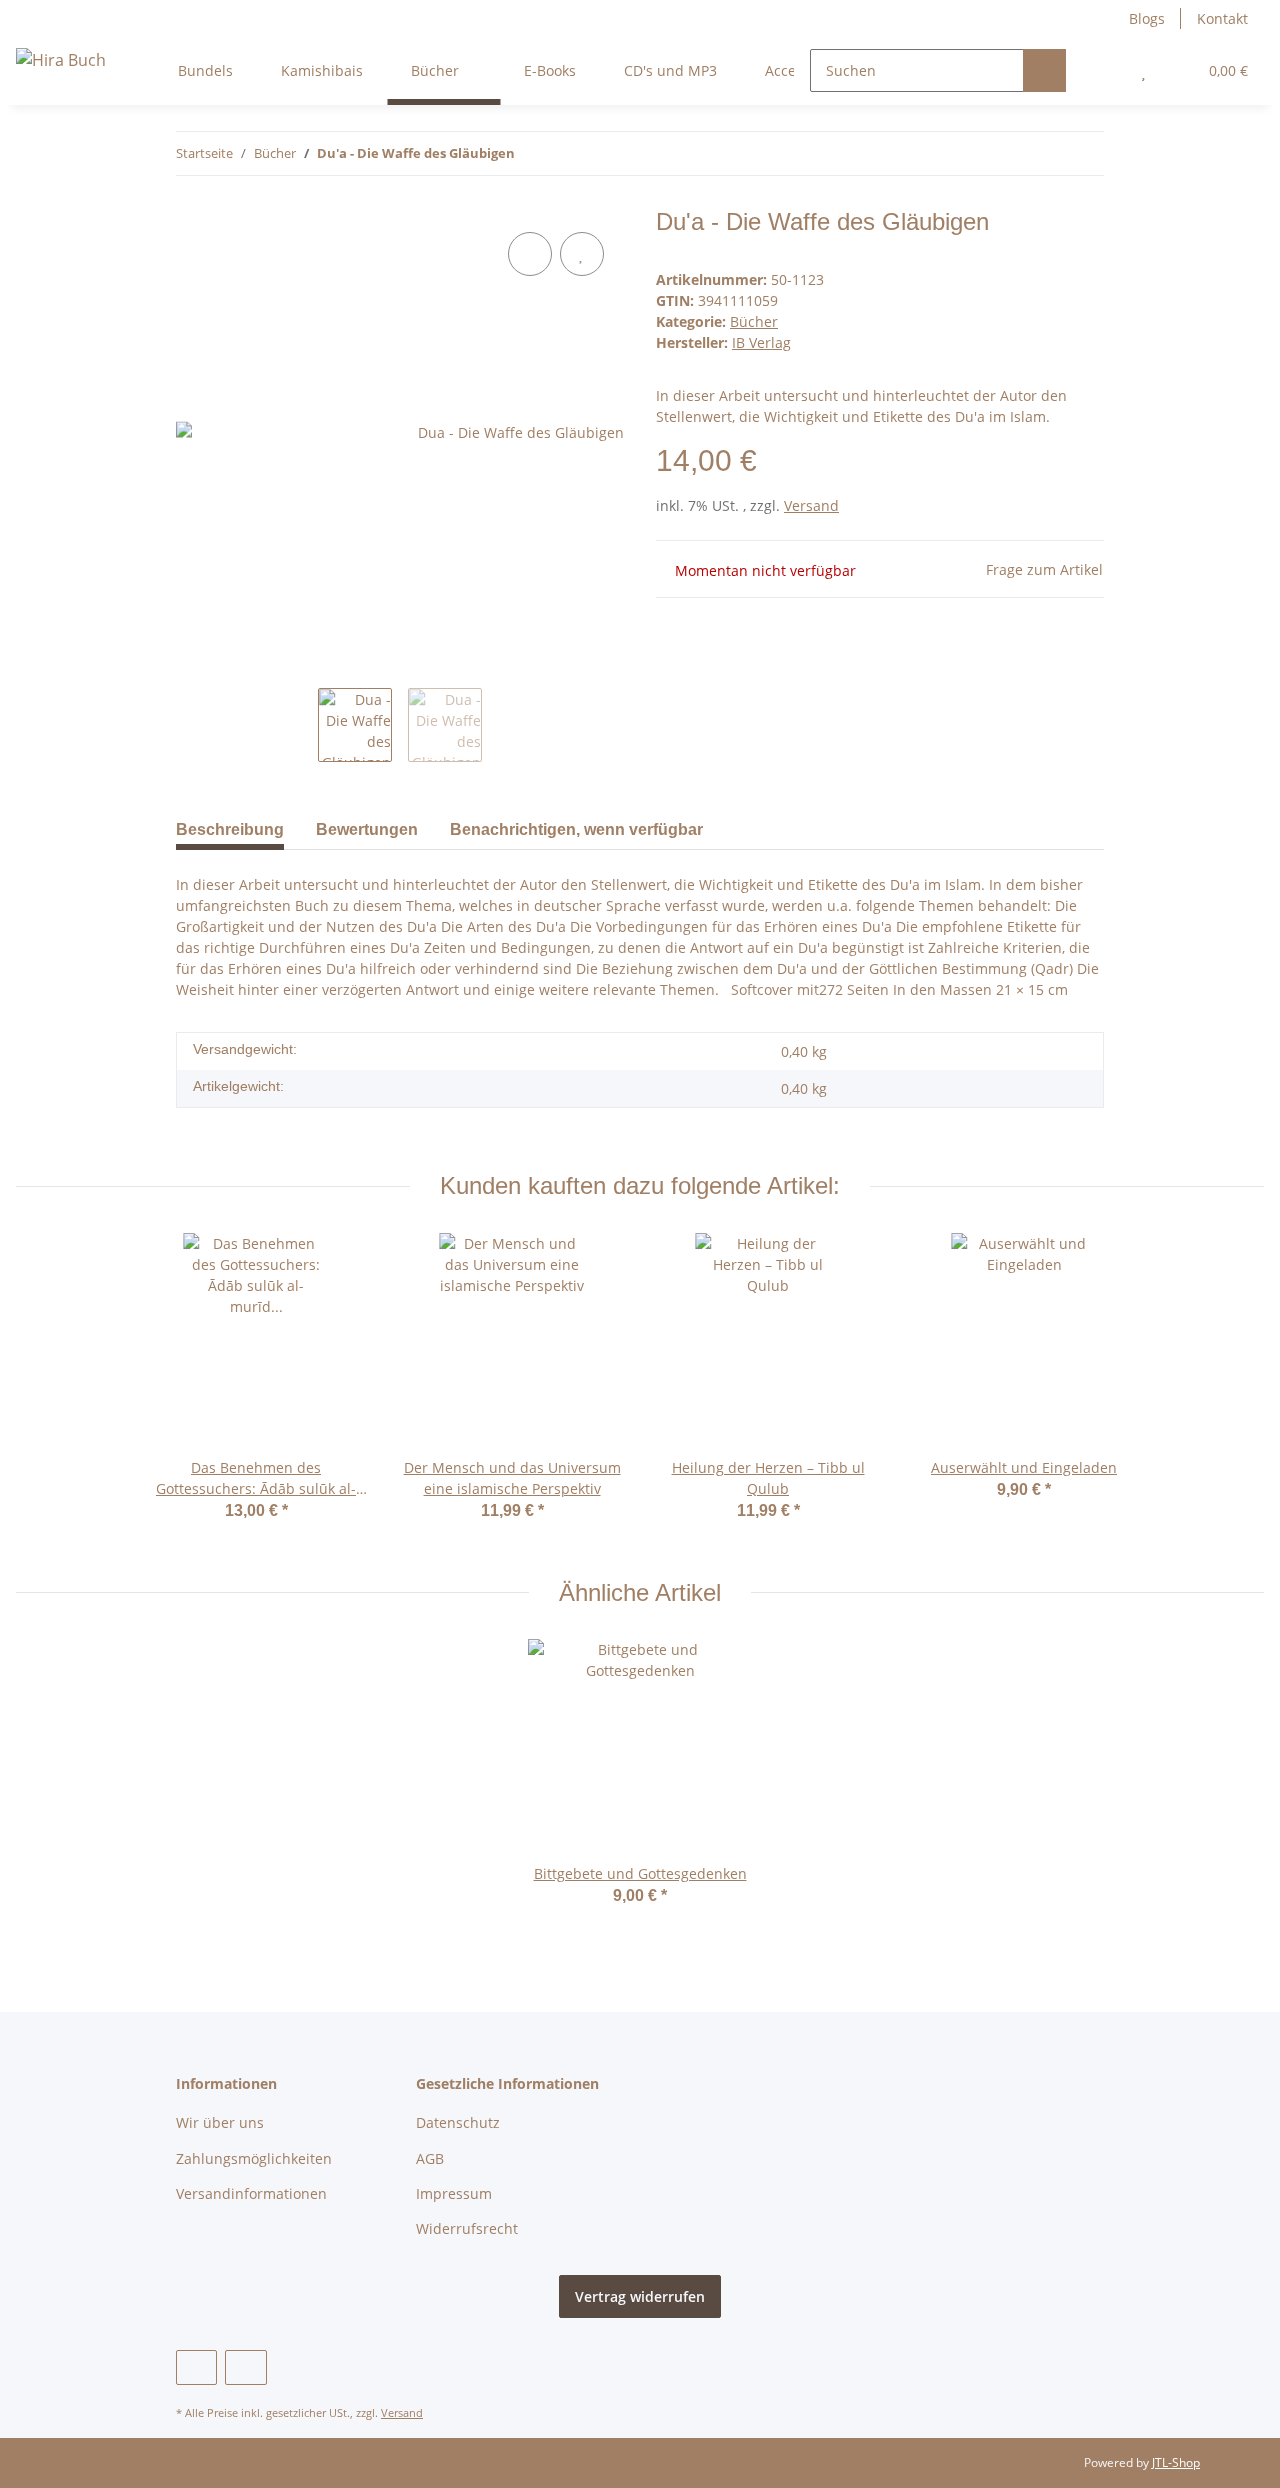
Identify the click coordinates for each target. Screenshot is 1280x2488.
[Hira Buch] (61, 59)
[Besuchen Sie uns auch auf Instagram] (245, 2367)
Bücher (754, 321)
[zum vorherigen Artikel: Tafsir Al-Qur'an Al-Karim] (1039, 153)
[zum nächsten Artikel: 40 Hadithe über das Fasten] (1082, 153)
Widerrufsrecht (467, 2228)
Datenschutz (458, 2122)
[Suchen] (1044, 70)
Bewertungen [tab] (367, 829)
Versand (811, 505)
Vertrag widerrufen (640, 2296)
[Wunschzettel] (1143, 70)
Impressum (454, 2193)
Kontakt (1222, 18)
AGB (430, 2158)
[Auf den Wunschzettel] (582, 254)
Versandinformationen (251, 2193)
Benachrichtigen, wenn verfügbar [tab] (576, 829)
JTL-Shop (1176, 2462)
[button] (1103, 70)
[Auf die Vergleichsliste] (530, 254)
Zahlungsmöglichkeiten (254, 2158)
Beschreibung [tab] (230, 829)
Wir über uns (220, 2122)
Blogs (1147, 18)
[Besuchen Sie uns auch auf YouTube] (196, 2367)
